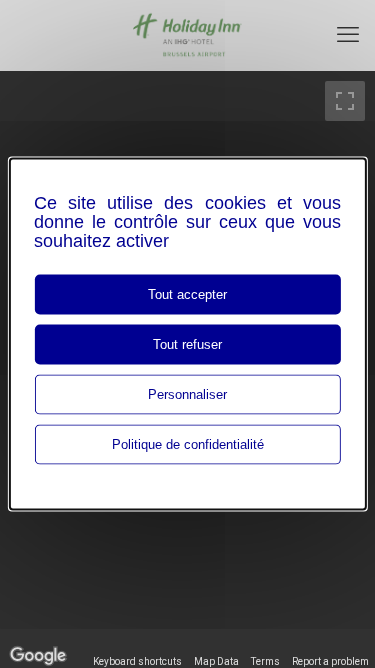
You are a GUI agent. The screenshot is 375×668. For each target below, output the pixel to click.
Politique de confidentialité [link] (188, 444)
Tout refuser (187, 344)
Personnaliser (187, 394)
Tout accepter (187, 294)
